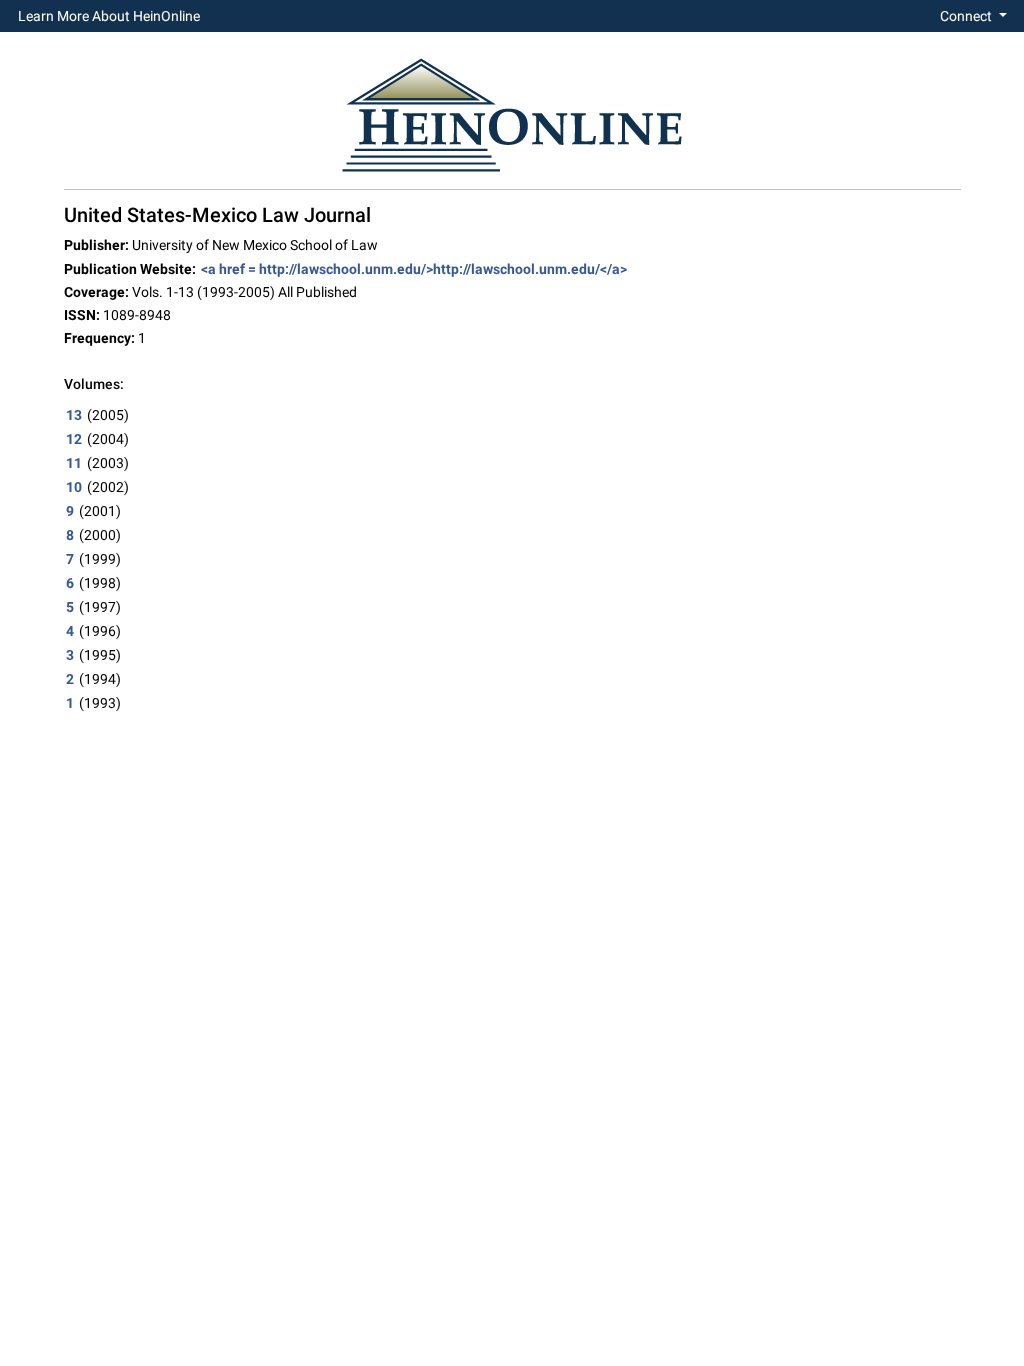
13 (74, 415)
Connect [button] (967, 16)
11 (74, 463)
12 (74, 439)
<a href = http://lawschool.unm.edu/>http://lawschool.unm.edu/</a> (414, 269)
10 (74, 487)
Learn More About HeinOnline (109, 16)
